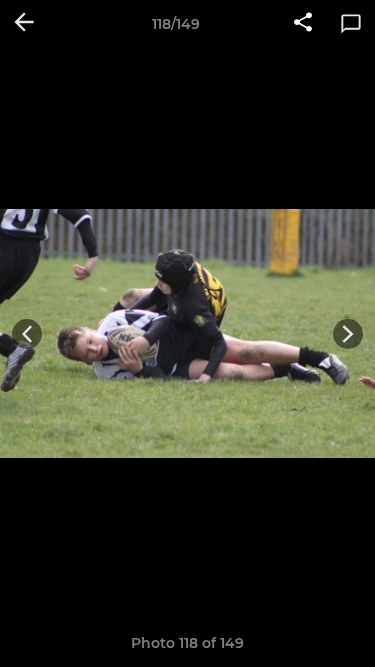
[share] (303, 24)
